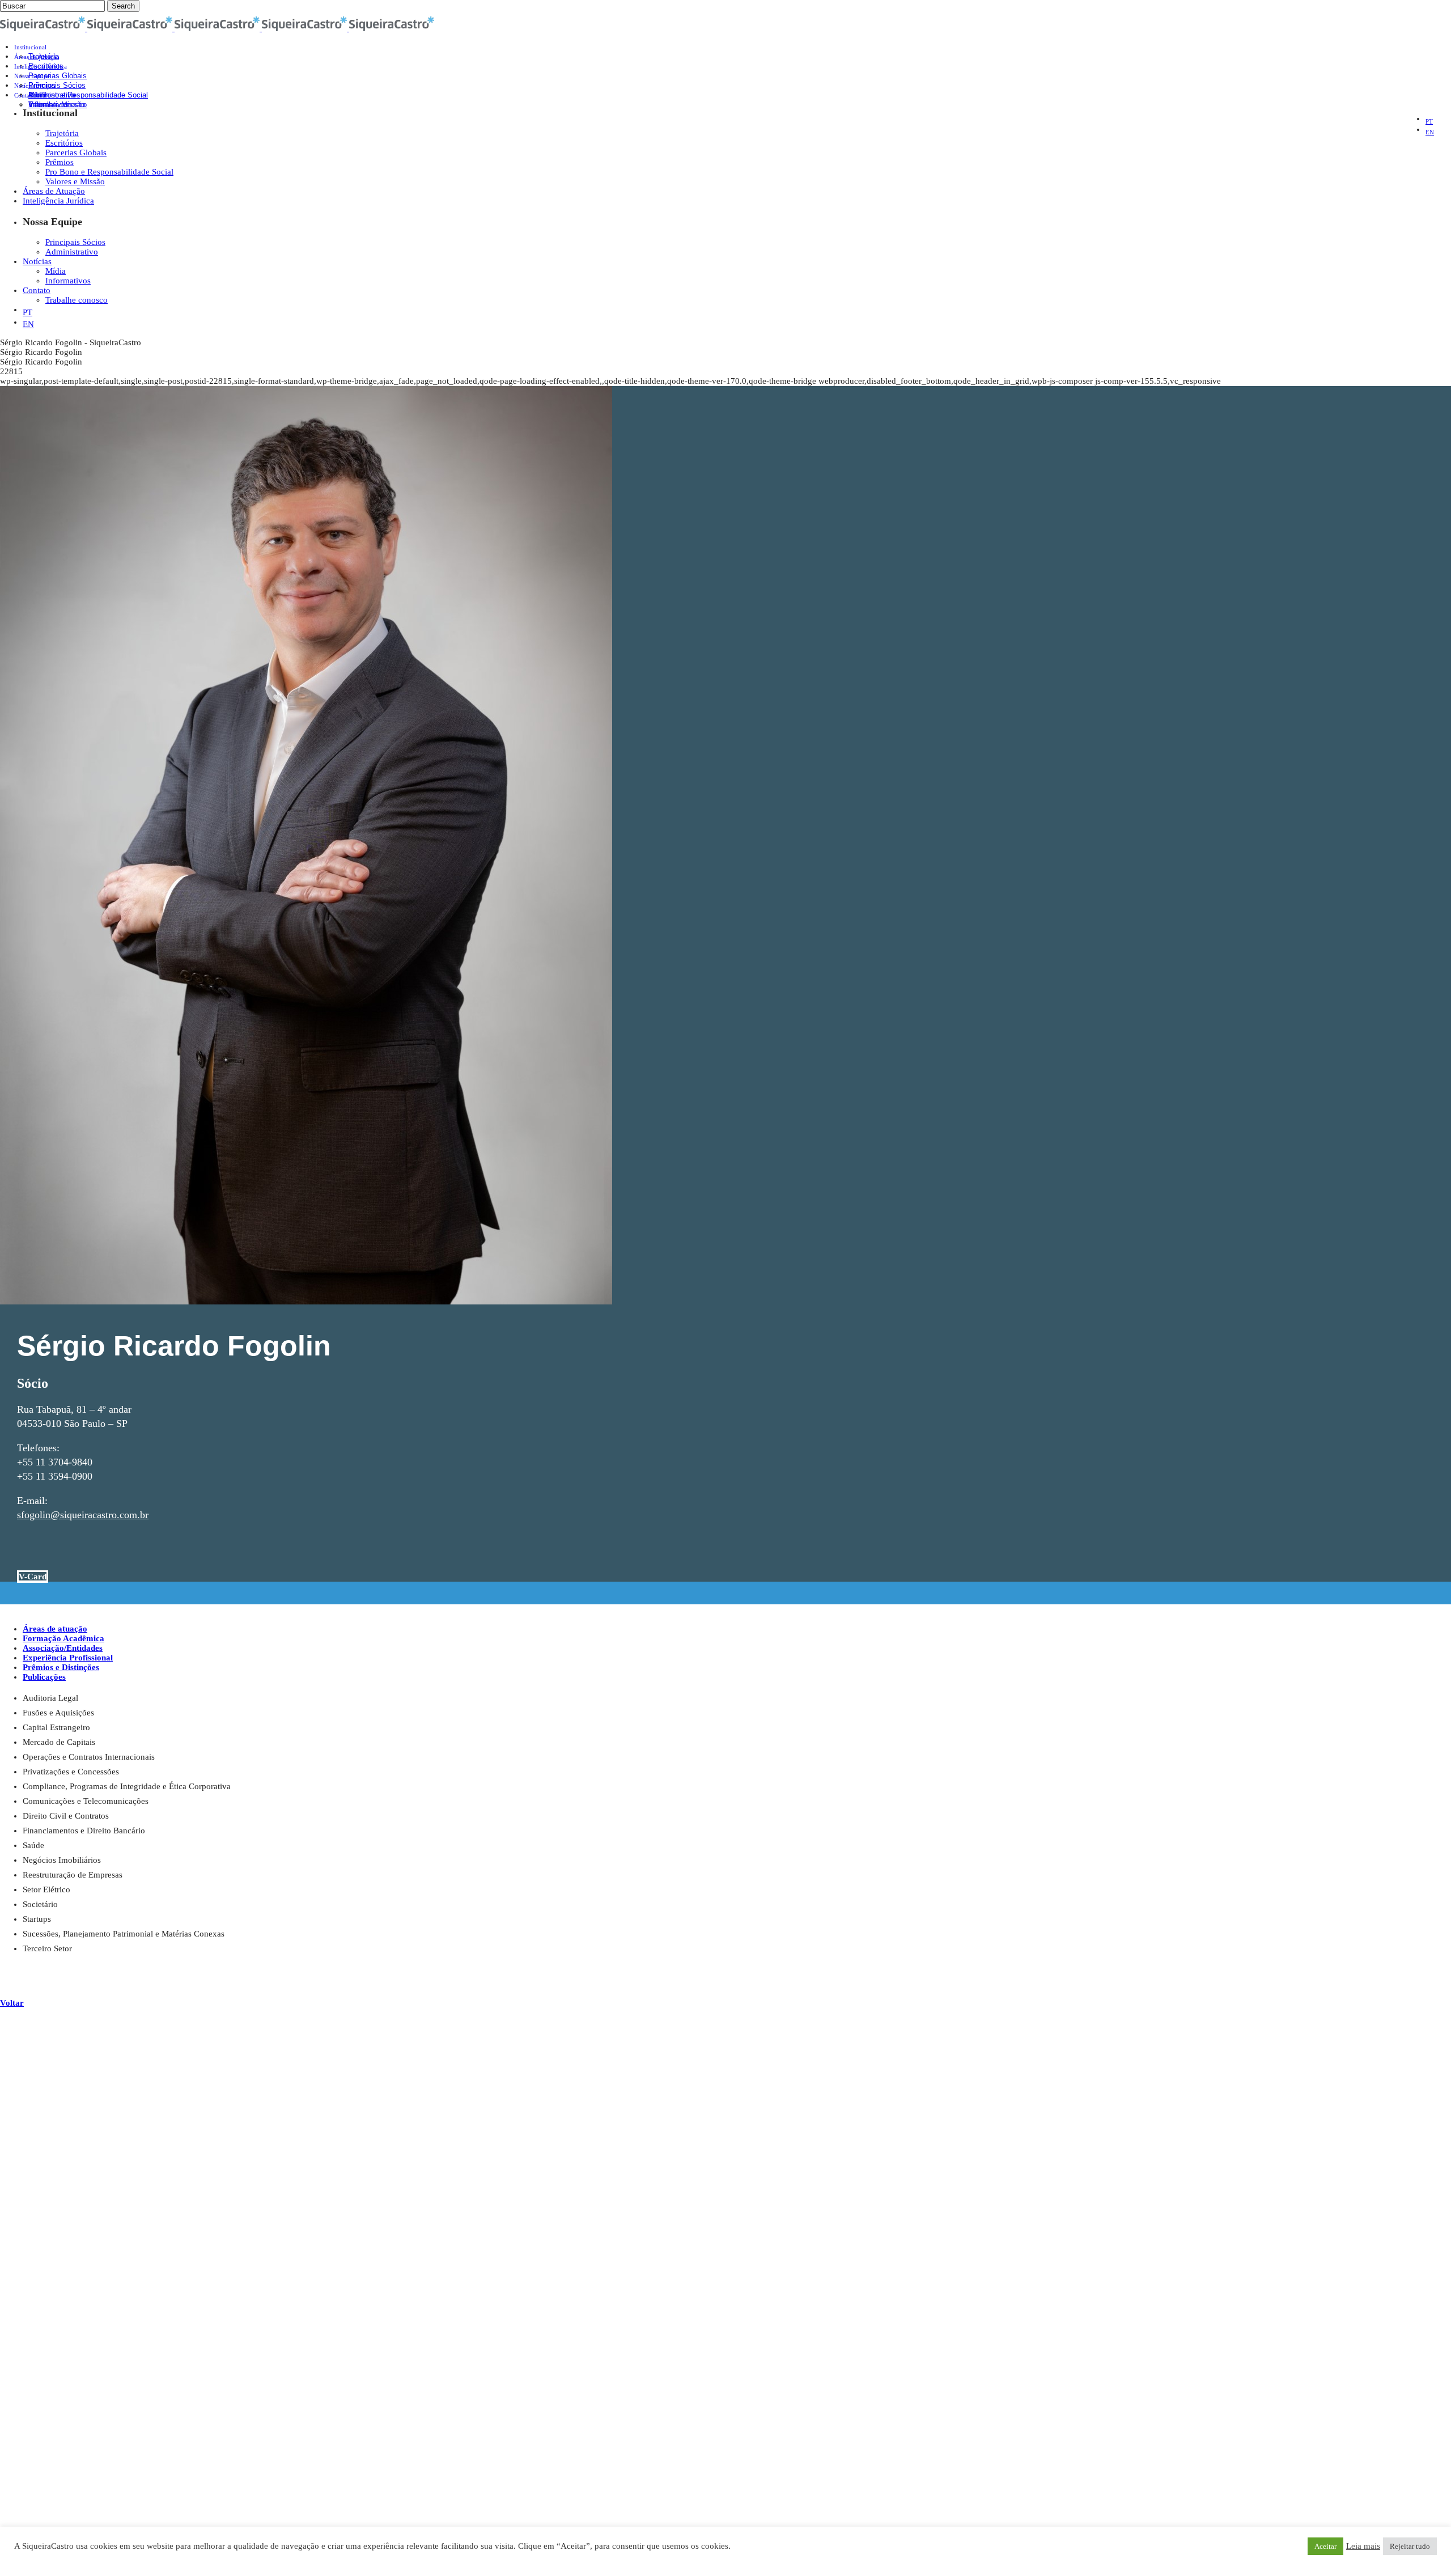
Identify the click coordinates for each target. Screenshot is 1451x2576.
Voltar (12, 2003)
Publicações (44, 1677)
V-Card (33, 1577)
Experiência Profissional (68, 1658)
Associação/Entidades (63, 1648)
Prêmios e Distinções (61, 1667)
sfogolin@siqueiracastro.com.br (83, 1515)
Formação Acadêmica (63, 1638)
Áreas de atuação (55, 1629)
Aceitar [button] (1325, 2546)
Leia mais (1363, 2546)
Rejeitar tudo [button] (1410, 2546)
